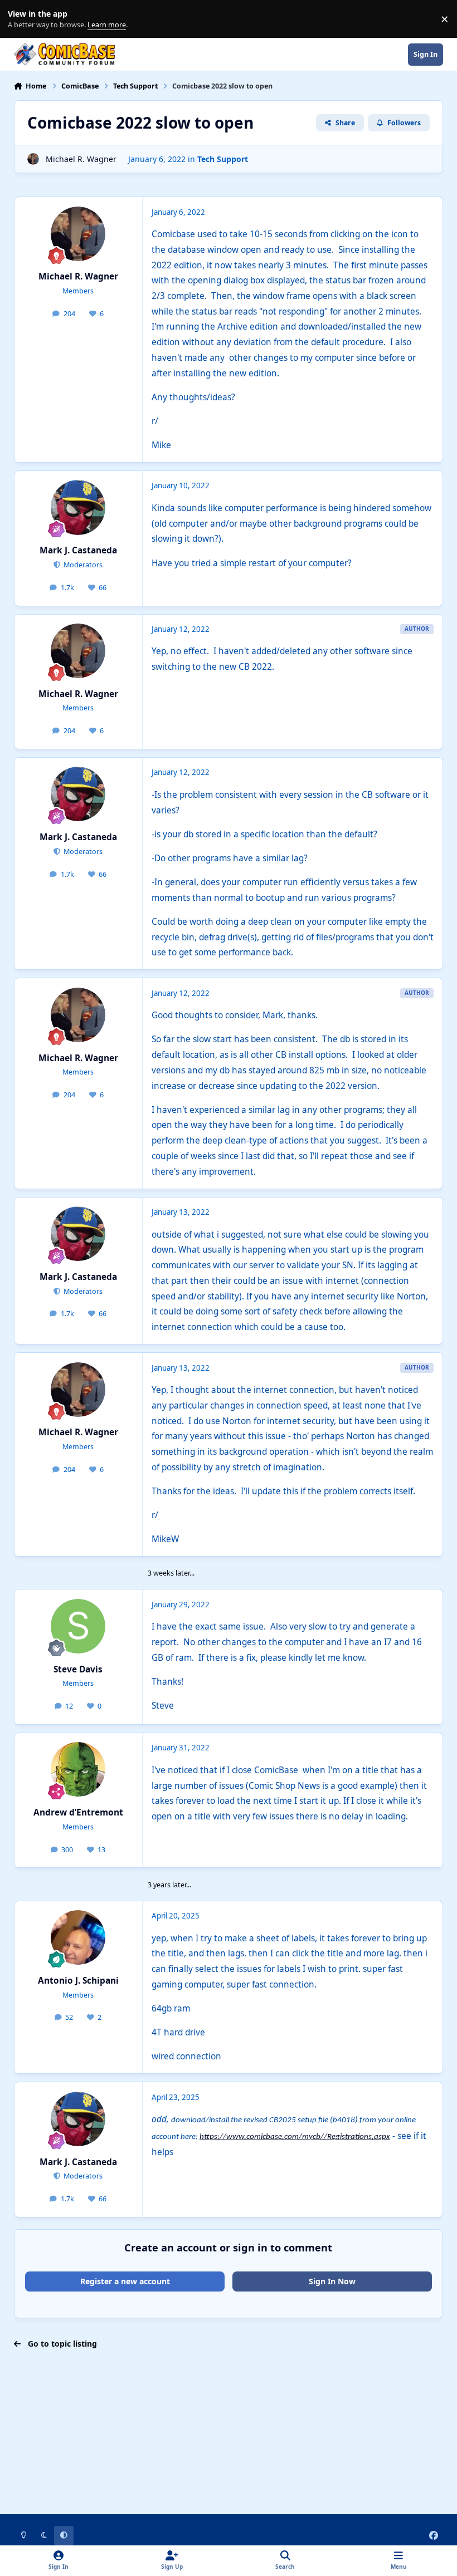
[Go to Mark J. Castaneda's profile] (78, 507)
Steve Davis (78, 1669)
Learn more (21, 19)
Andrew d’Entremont (78, 1812)
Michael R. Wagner (81, 159)
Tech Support (223, 159)
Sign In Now (332, 2281)
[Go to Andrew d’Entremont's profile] (78, 1769)
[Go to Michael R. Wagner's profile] (33, 159)
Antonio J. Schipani (78, 1981)
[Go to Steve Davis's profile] (78, 1626)
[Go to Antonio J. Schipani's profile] (78, 1937)
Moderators (82, 565)
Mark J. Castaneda (78, 550)
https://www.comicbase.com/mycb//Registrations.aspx (295, 2137)
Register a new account (125, 2281)
